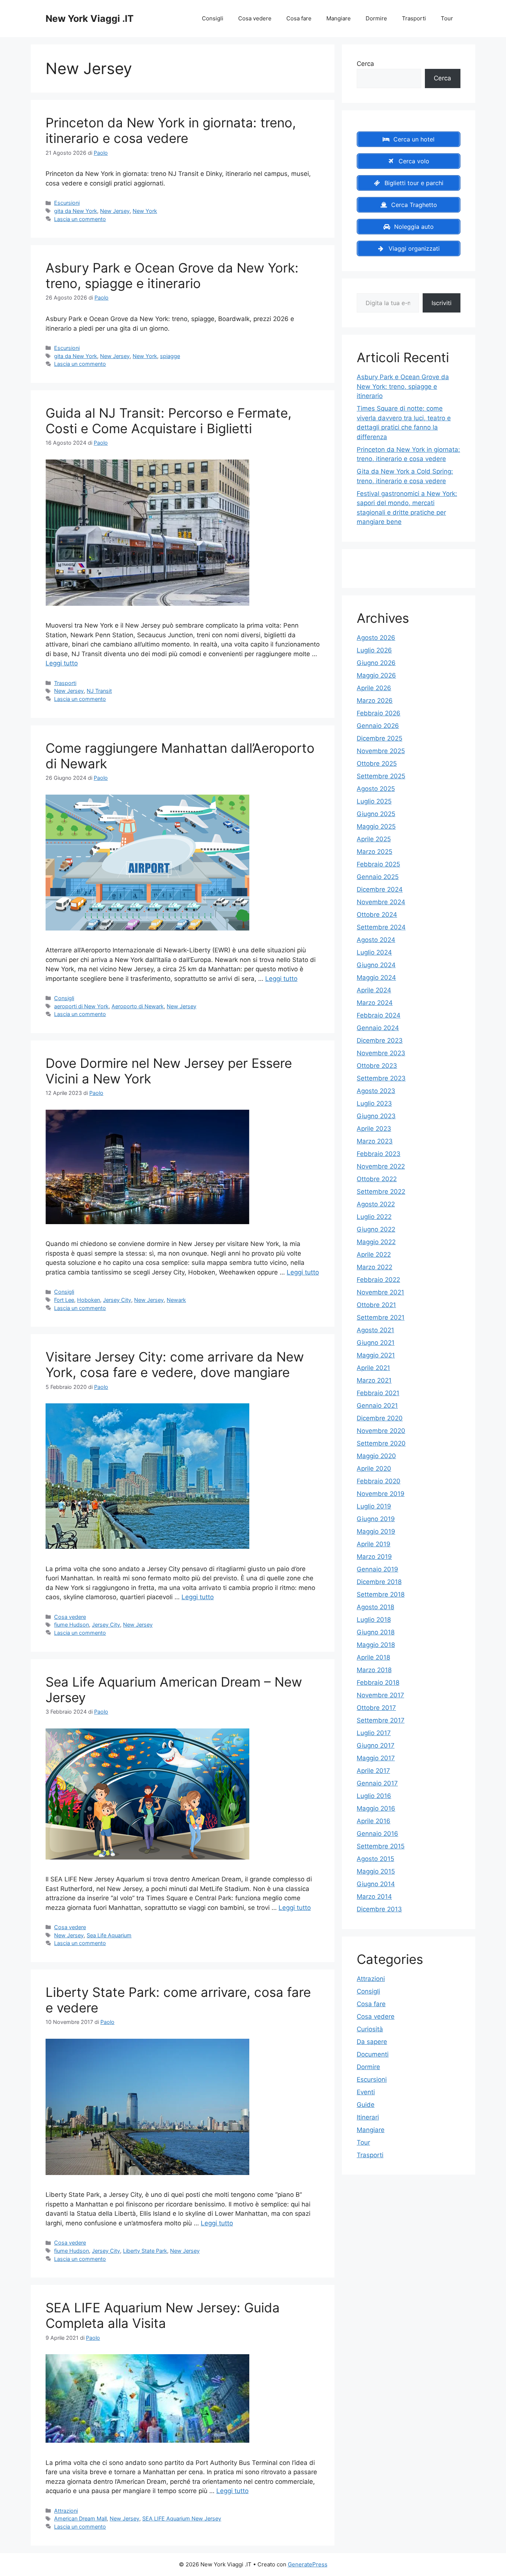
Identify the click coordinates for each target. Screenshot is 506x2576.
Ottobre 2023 (377, 1066)
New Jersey (115, 211)
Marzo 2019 (374, 1557)
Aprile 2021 (373, 1368)
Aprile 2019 (374, 1544)
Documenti (373, 2054)
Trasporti (414, 18)
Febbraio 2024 (379, 1015)
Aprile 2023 (374, 1129)
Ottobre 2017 (376, 1708)
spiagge (170, 356)
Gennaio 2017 (377, 1783)
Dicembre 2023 (380, 1040)
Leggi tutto (62, 663)
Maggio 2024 (376, 978)
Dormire (376, 18)
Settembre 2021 (381, 1317)
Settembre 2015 (381, 1846)
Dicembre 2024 (380, 889)
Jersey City (117, 1300)
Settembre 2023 (381, 1078)
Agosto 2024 (376, 940)
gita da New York (76, 211)
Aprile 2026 (374, 688)
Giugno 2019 (376, 1519)
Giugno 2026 (376, 663)
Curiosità (370, 2029)
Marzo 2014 (374, 1897)
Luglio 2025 (374, 801)
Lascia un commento (80, 219)
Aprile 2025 (374, 839)
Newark (176, 1300)
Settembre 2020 (381, 1443)
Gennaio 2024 (378, 1028)
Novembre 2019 (381, 1494)
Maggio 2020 (376, 1456)
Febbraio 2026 (379, 713)
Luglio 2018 (374, 1620)
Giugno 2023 (376, 1116)
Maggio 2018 (376, 1645)
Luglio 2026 (374, 650)
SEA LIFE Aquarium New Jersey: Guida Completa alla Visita (163, 2315)
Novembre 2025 (381, 751)
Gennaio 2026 (378, 726)
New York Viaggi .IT (90, 19)
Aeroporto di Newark (138, 1006)
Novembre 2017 (380, 1695)
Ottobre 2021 (376, 1305)
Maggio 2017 (376, 1758)
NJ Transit (99, 691)
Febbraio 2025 (378, 864)
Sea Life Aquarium (109, 1935)
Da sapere (372, 2042)
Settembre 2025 (381, 776)
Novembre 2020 (381, 1431)
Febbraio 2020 (379, 1481)
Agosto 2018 (375, 1607)
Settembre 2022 (381, 1192)
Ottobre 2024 (377, 915)
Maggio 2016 (376, 1808)
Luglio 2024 (374, 952)
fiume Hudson (71, 1625)
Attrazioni (66, 2511)
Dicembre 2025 (379, 738)
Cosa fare (299, 18)
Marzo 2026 (375, 701)
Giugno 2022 (376, 1229)
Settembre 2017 (381, 1720)
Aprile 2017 (373, 1771)
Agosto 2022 (376, 1204)
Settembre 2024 (381, 927)
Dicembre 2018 (379, 1582)
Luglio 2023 (374, 1103)
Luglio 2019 (374, 1506)
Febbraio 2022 (378, 1280)
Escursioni (67, 203)
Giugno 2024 (376, 965)
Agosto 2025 (376, 789)
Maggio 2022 (376, 1242)
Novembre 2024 (381, 902)
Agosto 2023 (376, 1091)
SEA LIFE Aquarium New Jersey (182, 2518)
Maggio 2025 (376, 826)
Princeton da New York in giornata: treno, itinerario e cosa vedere (171, 130)
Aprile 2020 (374, 1469)
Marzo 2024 (375, 1003)
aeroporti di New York (81, 1006)
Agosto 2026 (376, 638)
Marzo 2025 (374, 852)
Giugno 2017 (376, 1745)
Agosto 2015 (375, 1859)
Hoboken (89, 1300)
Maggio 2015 (376, 1871)
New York (145, 211)
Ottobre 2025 (377, 764)
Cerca (365, 64)
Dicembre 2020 (380, 1418)
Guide (366, 2105)
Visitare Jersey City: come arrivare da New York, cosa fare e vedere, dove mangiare (175, 1364)
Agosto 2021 (375, 1330)
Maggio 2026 (376, 675)
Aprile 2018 (373, 1657)
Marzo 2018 (374, 1670)
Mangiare (339, 18)
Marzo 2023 (375, 1141)
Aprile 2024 (374, 990)
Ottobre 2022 (377, 1179)
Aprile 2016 (374, 1821)
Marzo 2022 (374, 1267)
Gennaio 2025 (378, 877)
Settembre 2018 (381, 1594)
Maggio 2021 (376, 1355)
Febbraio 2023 (379, 1154)
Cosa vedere (255, 18)
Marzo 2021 (374, 1380)
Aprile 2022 (374, 1254)
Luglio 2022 (374, 1217)
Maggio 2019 (376, 1531)
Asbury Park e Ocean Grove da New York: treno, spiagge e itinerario (172, 275)
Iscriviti (442, 303)
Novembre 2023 (381, 1053)
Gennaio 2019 (377, 1569)
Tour (447, 18)
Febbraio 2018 (378, 1683)
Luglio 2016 (374, 1796)
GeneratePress (308, 2564)
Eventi (366, 2092)
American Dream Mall (80, 2518)
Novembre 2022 (381, 1166)
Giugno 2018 (376, 1632)
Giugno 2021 (376, 1343)
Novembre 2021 (380, 1292)
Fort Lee (64, 1300)
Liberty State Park (145, 2251)
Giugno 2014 (376, 1884)
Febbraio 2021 (378, 1393)
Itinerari (368, 2117)
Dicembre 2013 (379, 1909)
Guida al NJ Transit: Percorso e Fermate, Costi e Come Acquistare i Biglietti (169, 421)
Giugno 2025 (376, 814)
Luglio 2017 (374, 1733)
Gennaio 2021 (377, 1406)
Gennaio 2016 (377, 1834)
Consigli (213, 18)
